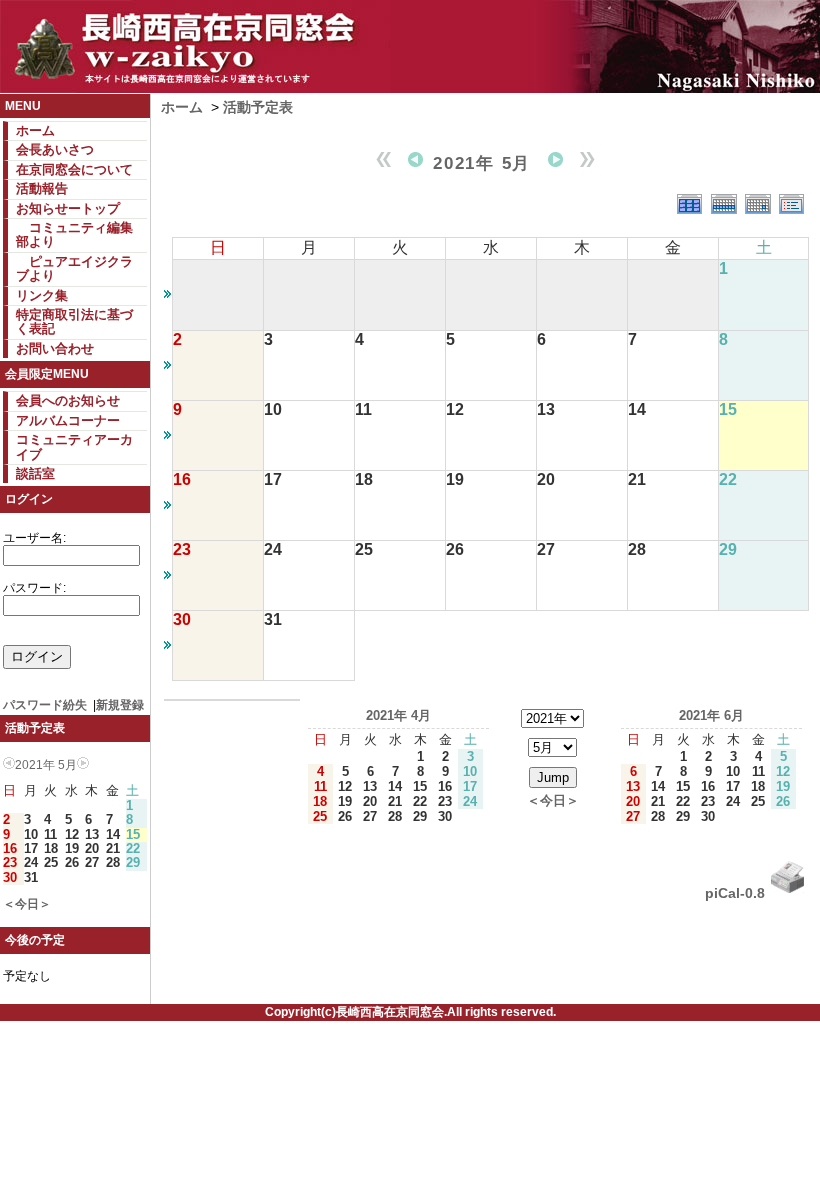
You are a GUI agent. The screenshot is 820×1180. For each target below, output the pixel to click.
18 (51, 848)
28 (113, 862)
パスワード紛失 (45, 705)
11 (50, 834)
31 (31, 877)
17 (31, 848)
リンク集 (42, 295)
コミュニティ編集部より (74, 234)
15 (133, 834)
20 (92, 848)
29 (133, 862)
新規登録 (120, 705)
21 (113, 848)
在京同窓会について (74, 169)
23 (10, 862)
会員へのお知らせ (68, 400)
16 (10, 848)
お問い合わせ (55, 348)
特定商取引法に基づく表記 (74, 321)
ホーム (35, 130)
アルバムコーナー (68, 420)
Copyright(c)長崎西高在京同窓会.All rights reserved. (410, 1012)
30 (10, 877)
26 (72, 862)
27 (92, 862)
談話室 (35, 473)
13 (92, 834)
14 (113, 834)
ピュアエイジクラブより (74, 268)
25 (51, 862)
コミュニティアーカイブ (74, 446)
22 (133, 848)
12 (72, 834)
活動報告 (42, 188)
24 (31, 862)
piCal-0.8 (735, 893)
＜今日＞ (27, 904)
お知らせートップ (68, 208)
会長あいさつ (55, 149)
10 (31, 834)
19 (72, 848)
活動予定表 (258, 107)
